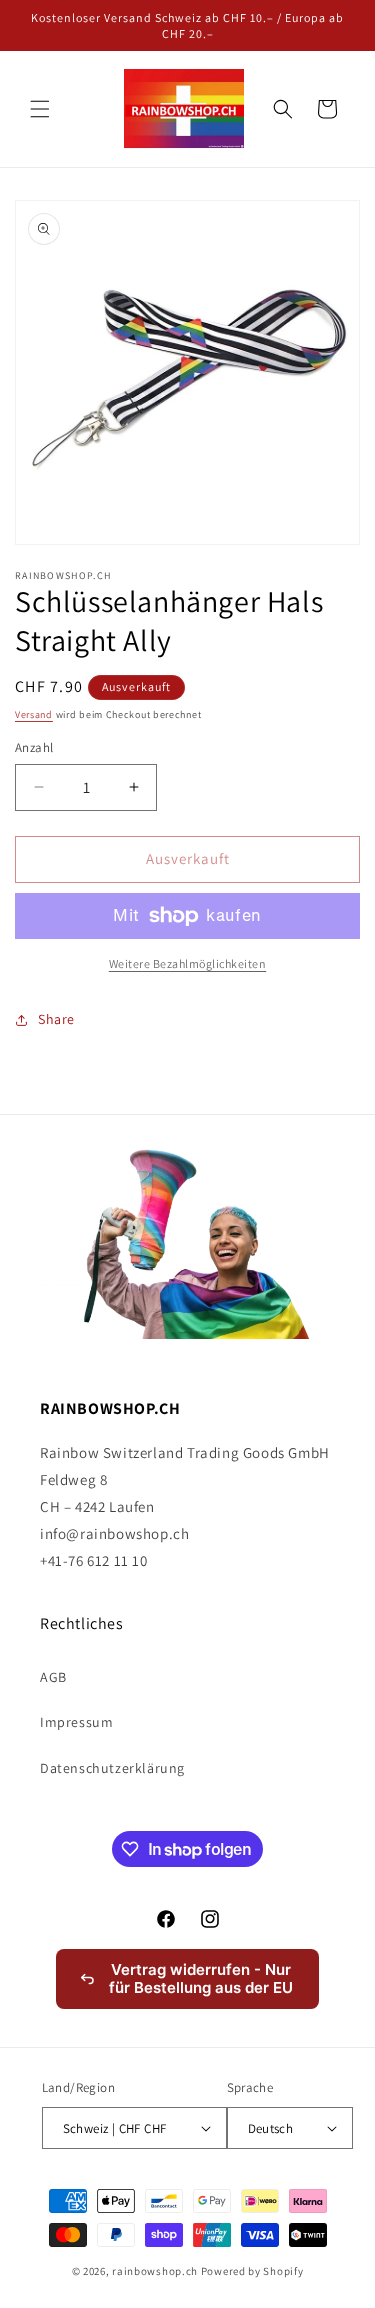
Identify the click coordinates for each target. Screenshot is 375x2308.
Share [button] (56, 1019)
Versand (34, 714)
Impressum (76, 1722)
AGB (53, 1677)
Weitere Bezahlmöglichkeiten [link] (188, 963)
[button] (40, 109)
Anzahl (34, 747)
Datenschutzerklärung (112, 1768)
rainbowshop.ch (155, 2271)
